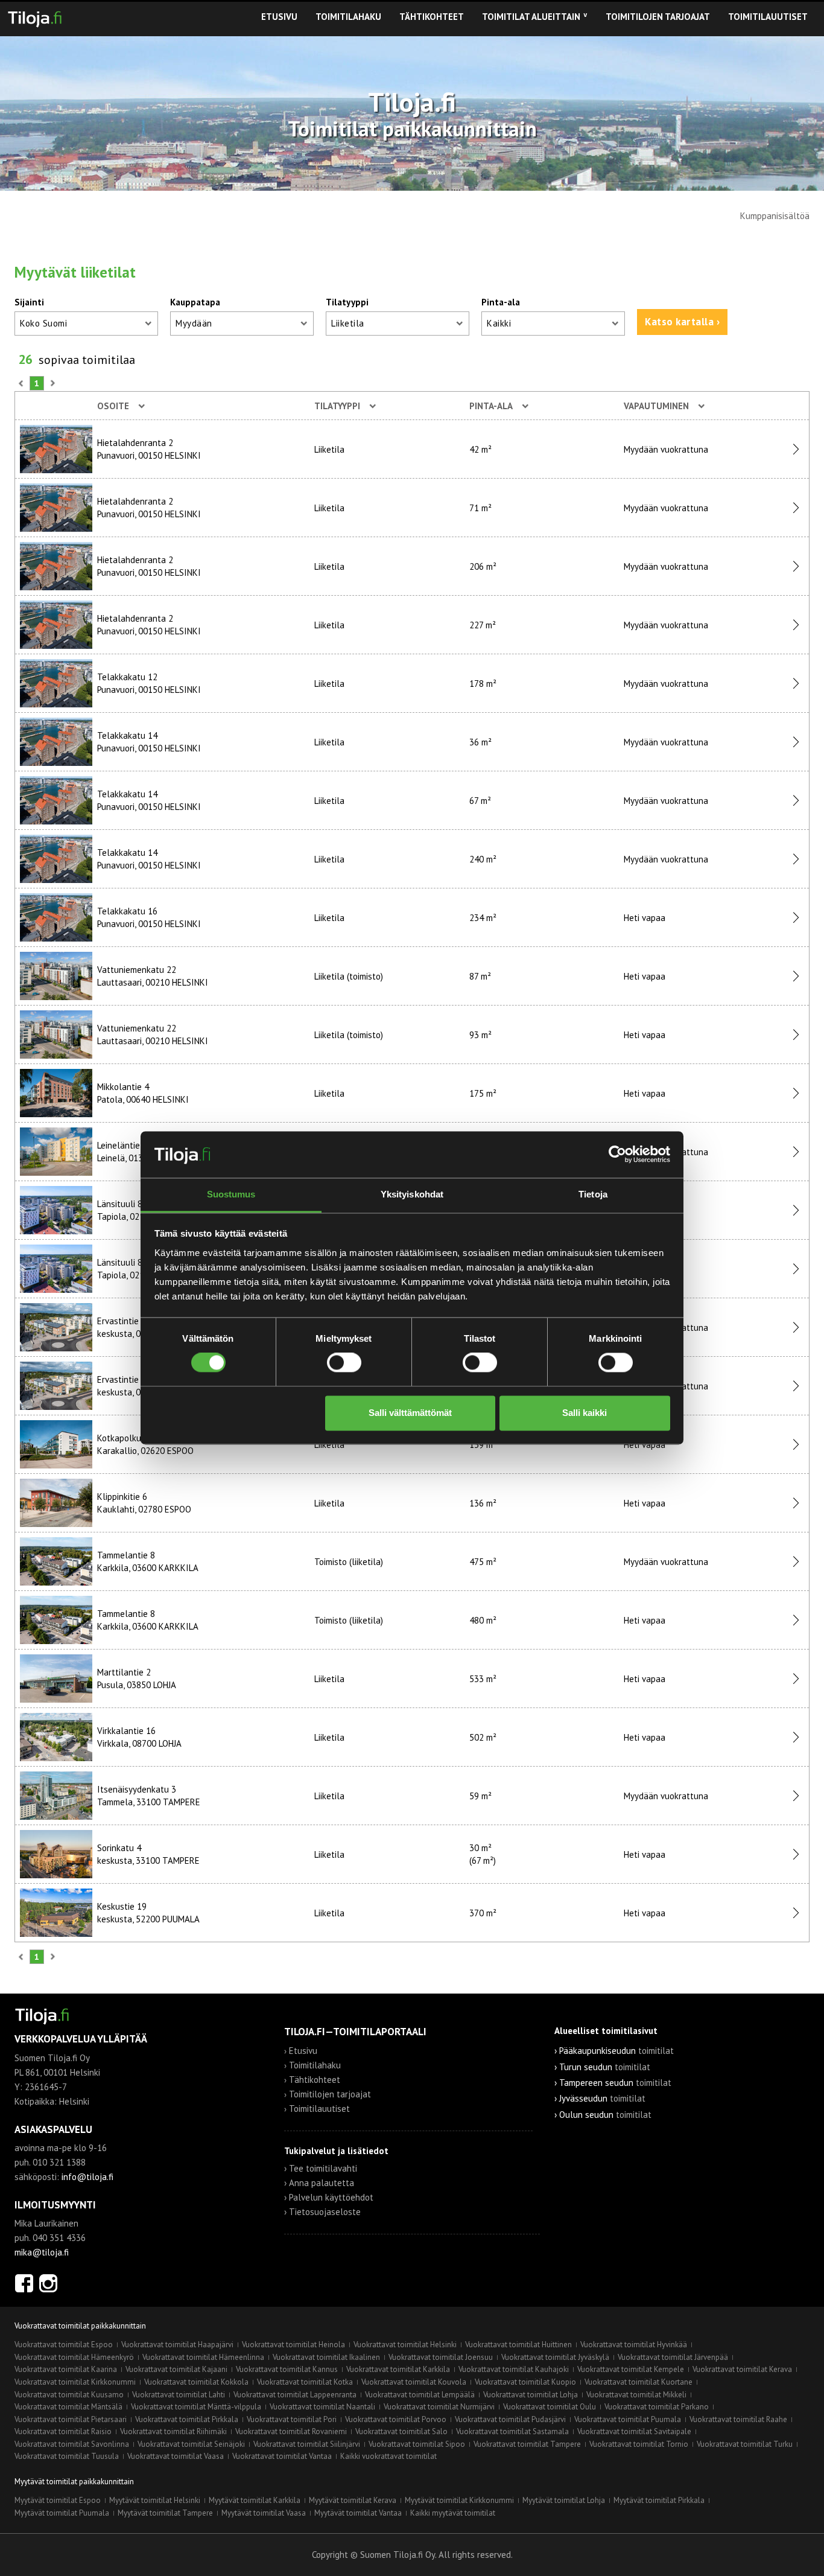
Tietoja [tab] (593, 1194)
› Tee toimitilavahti (321, 2168)
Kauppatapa (195, 302)
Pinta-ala (501, 302)
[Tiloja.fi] (35, 17)
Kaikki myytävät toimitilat (453, 2513)
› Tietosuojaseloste (322, 2212)
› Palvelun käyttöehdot (329, 2197)
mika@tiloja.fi (42, 2252)
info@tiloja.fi (87, 2177)
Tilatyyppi (347, 302)
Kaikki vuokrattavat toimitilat (388, 2456)
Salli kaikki (585, 1413)
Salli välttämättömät (410, 1413)
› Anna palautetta (319, 2183)
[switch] (344, 1363)
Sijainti (29, 302)
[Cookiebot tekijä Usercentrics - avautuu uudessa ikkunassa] (617, 1155)
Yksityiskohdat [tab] (412, 1194)
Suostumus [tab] (231, 1194)
